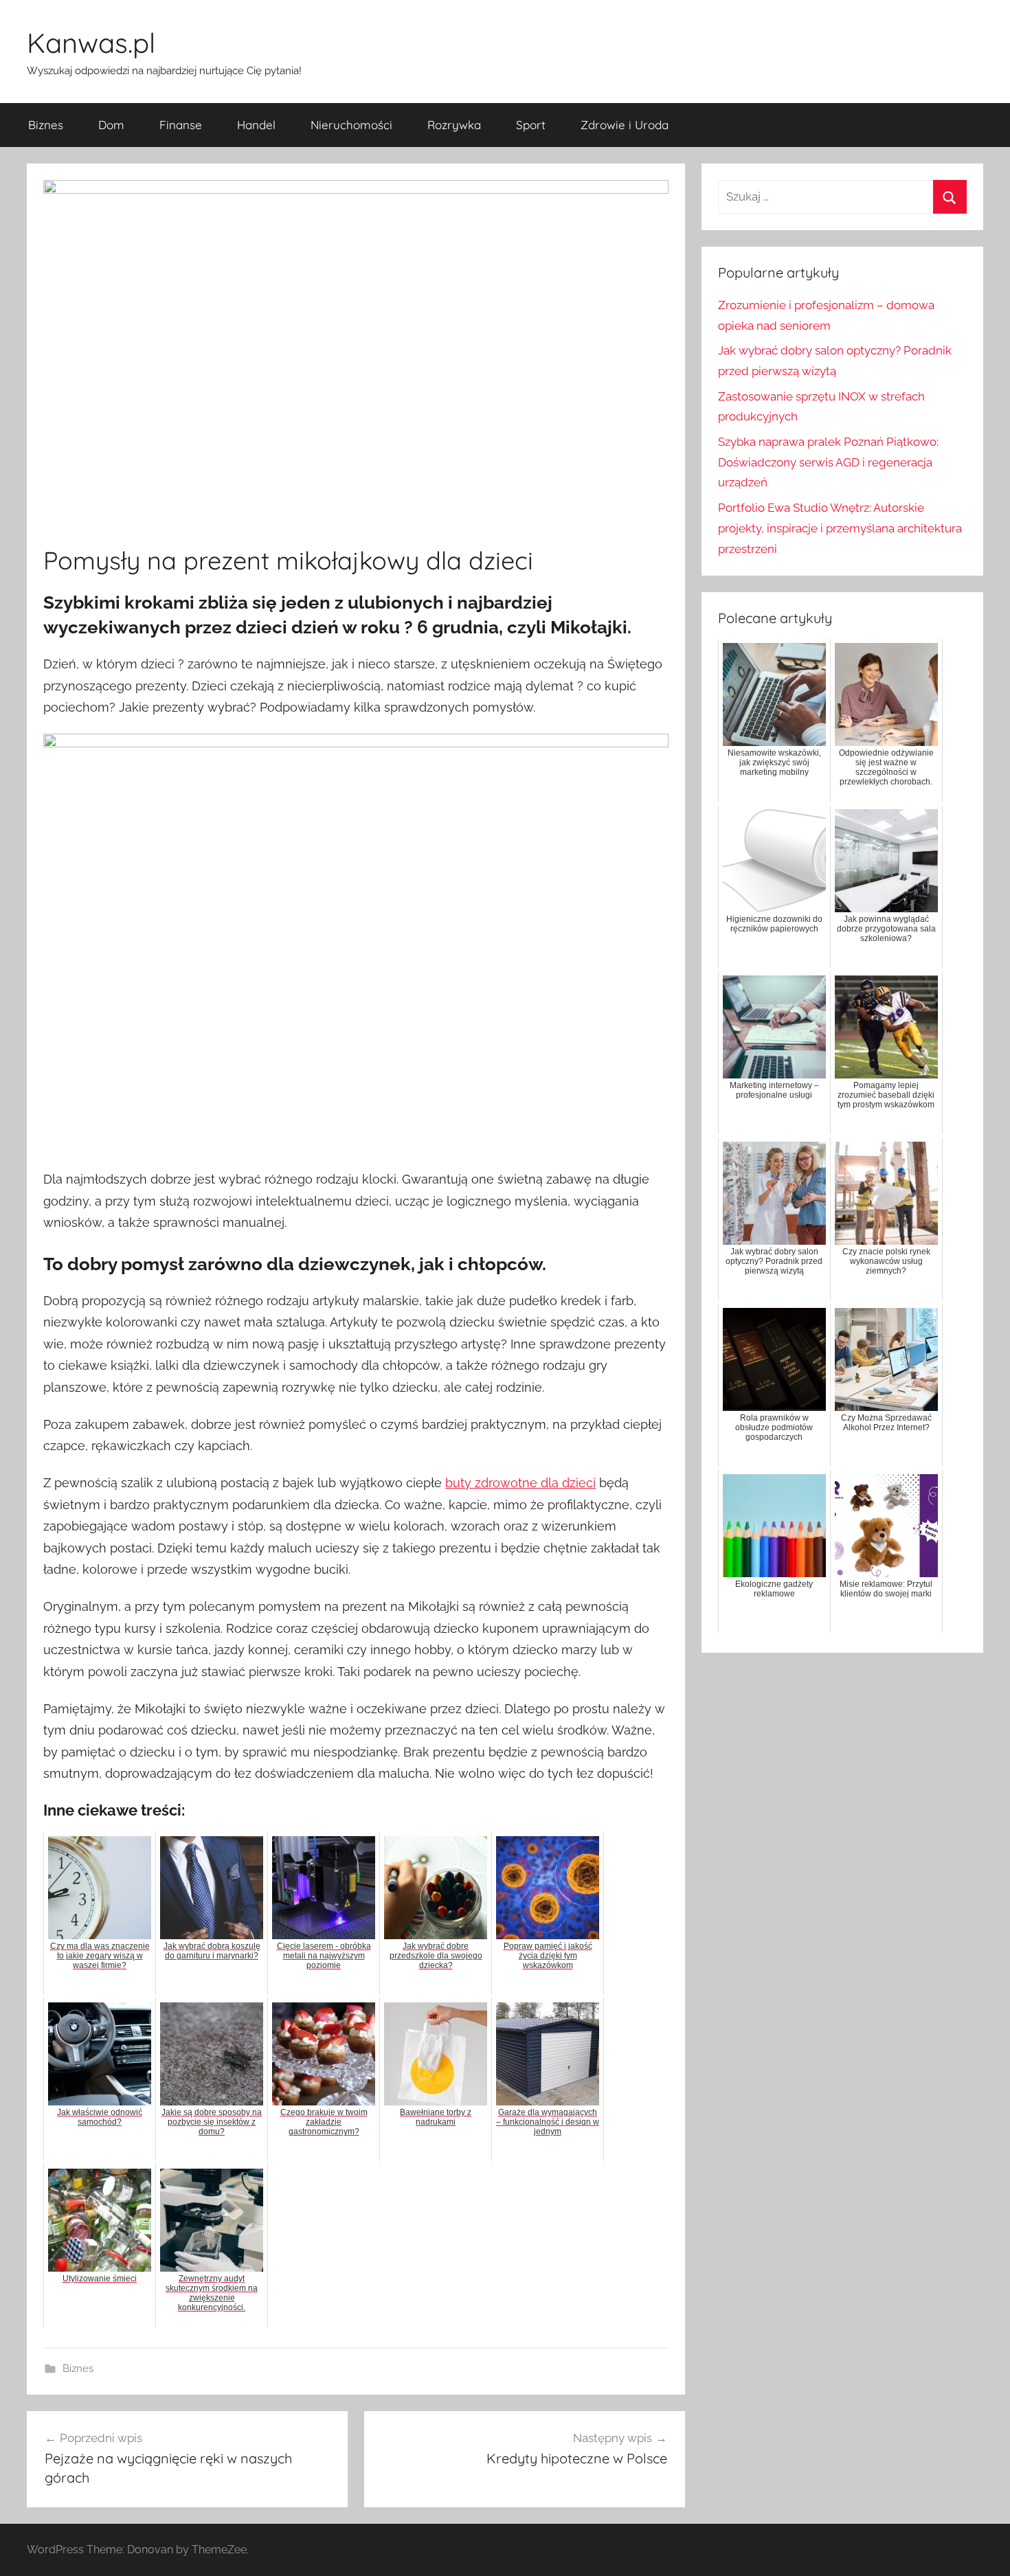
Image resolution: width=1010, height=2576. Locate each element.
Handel (256, 125)
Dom (111, 125)
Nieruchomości (351, 125)
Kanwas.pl (91, 43)
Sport (531, 125)
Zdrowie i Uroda (625, 125)
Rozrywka (454, 125)
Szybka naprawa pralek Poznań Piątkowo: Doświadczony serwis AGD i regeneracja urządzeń (828, 462)
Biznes (46, 125)
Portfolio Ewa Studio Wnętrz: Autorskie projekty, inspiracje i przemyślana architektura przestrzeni (840, 528)
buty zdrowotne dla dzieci (520, 1483)
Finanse (181, 125)
